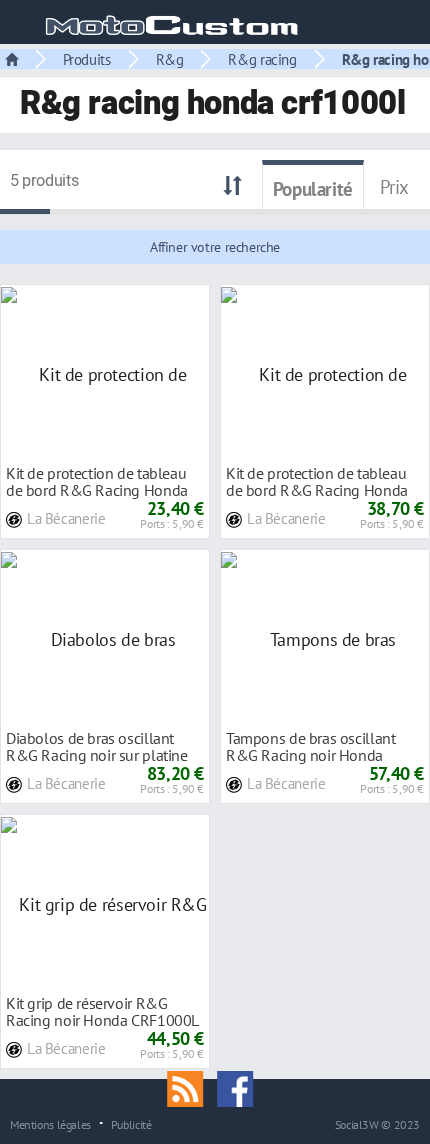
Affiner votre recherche (215, 247)
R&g (170, 59)
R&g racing (262, 59)
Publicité (131, 1124)
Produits (87, 59)
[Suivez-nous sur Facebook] (240, 1087)
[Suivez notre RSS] (192, 1087)
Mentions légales (50, 1124)
